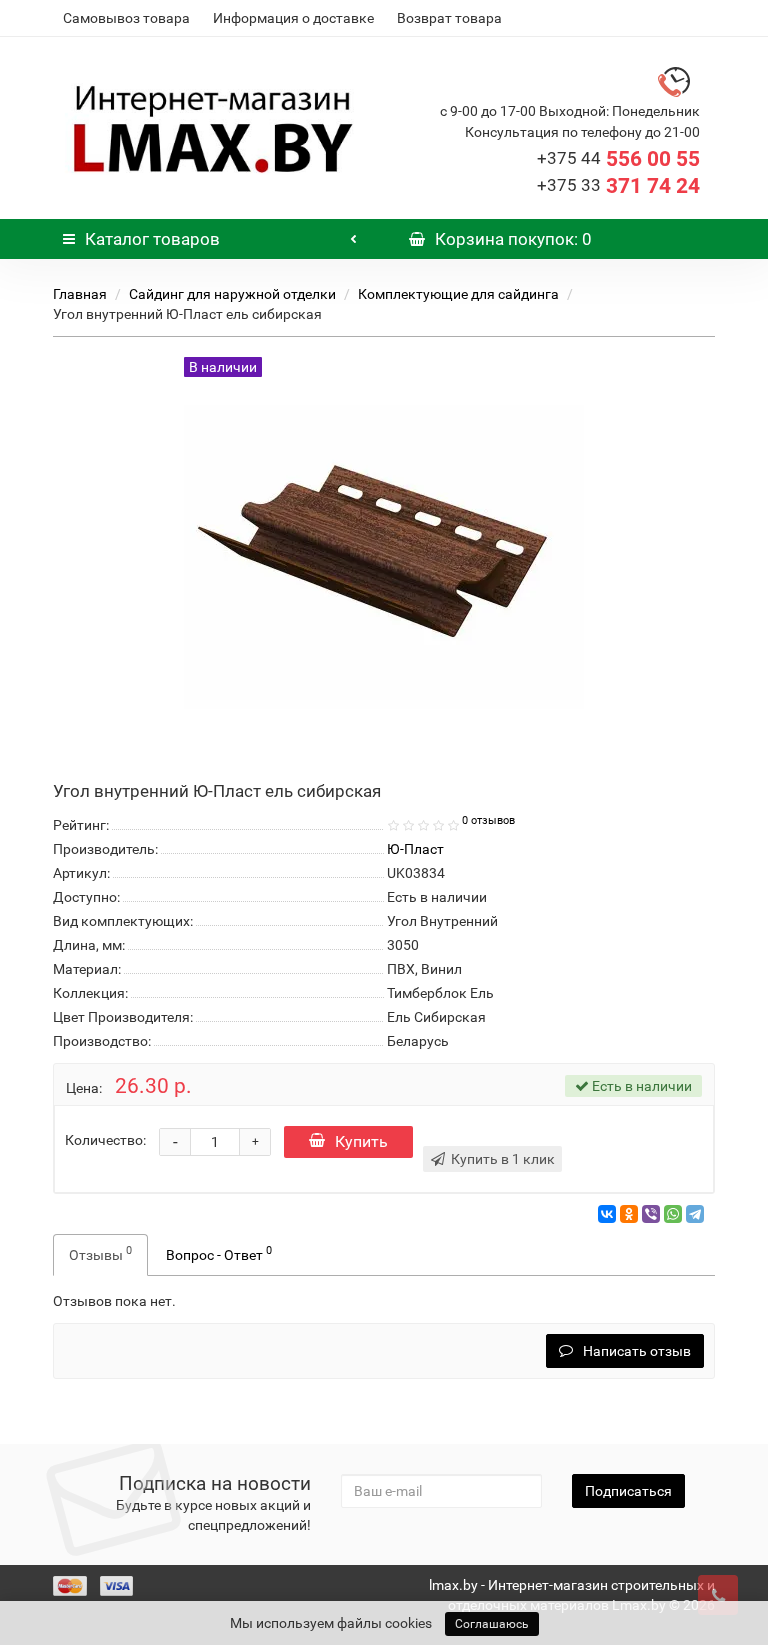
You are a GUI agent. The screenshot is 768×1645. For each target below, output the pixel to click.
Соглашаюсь (492, 1624)
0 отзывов (488, 820)
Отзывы (100, 1253)
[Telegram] (695, 1214)
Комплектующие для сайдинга (458, 294)
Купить (361, 1141)
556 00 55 (618, 159)
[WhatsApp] (673, 1214)
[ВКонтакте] (607, 1214)
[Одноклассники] (629, 1214)
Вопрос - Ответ (219, 1253)
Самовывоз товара (126, 18)
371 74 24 (618, 186)
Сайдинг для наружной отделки (232, 294)
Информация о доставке (293, 18)
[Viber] (651, 1214)
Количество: (105, 1140)
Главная (80, 294)
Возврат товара (449, 18)
